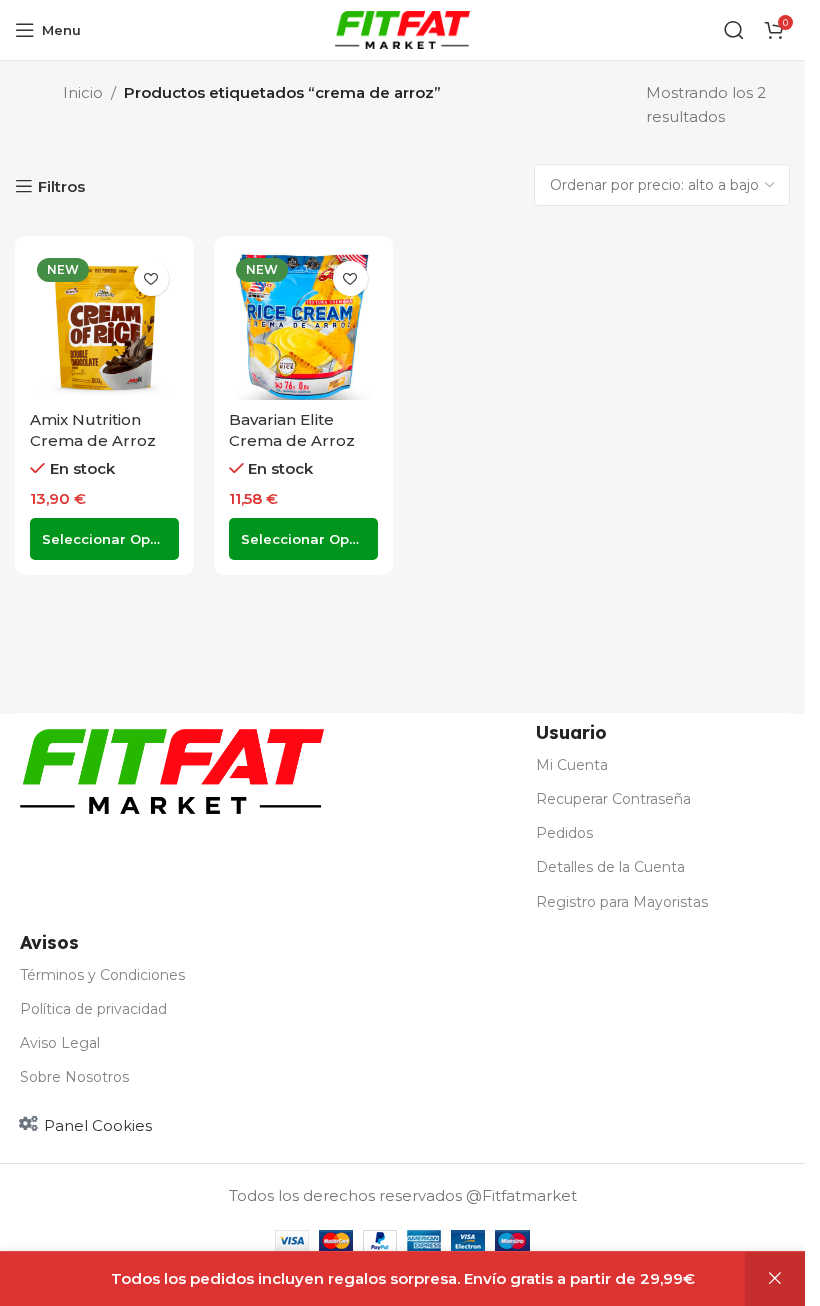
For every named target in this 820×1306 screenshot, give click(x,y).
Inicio (83, 92)
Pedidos (564, 833)
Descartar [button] (775, 1279)
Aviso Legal (60, 1043)
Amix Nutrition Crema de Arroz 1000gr (93, 440)
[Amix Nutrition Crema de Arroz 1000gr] (104, 325)
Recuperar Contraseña (613, 799)
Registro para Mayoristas (622, 902)
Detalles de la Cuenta (610, 867)
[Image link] (172, 769)
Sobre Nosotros (74, 1077)
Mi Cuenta (572, 765)
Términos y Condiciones (102, 975)
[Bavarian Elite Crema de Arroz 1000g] (303, 325)
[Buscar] (734, 30)
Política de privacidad (93, 1009)
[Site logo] (402, 28)
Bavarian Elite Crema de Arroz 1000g (292, 440)
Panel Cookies (98, 1125)
